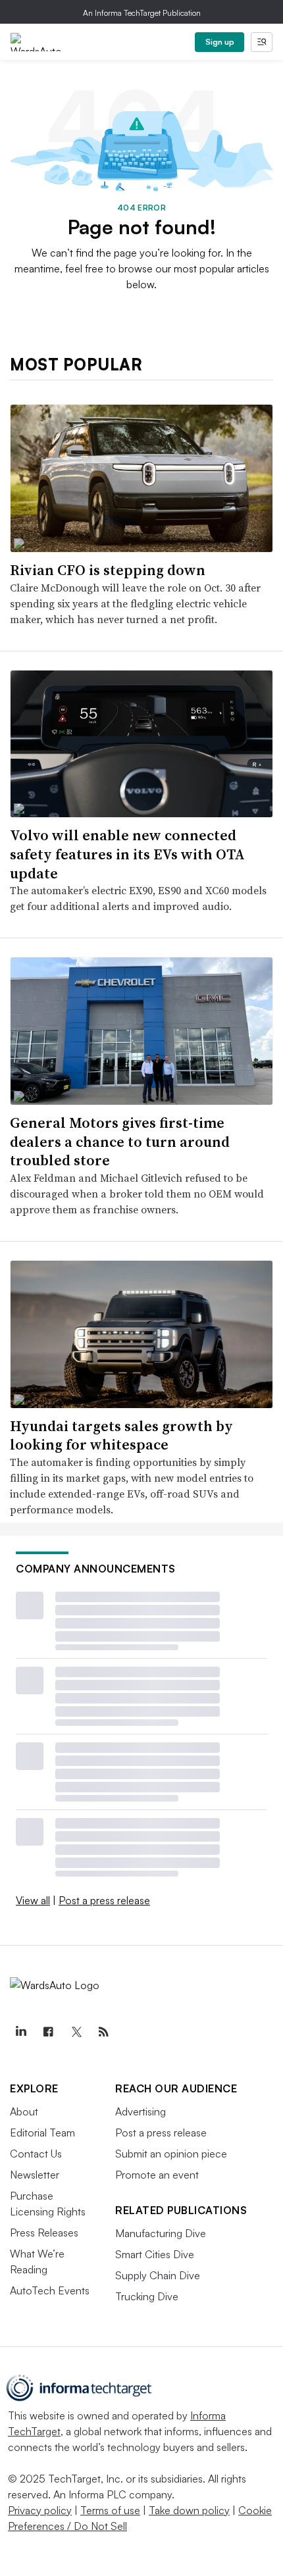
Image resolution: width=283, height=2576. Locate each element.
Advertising (141, 2111)
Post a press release (104, 1900)
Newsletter (35, 2175)
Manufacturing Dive (161, 2233)
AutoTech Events (50, 2290)
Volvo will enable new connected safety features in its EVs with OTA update (127, 854)
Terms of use (110, 2510)
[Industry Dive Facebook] (48, 2032)
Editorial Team (42, 2133)
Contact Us (36, 2154)
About (24, 2111)
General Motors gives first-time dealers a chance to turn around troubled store (120, 1141)
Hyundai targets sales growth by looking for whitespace (121, 1435)
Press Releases (44, 2233)
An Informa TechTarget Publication (142, 13)
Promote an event (157, 2175)
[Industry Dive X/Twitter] (76, 2032)
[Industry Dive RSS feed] (103, 2032)
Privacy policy (40, 2510)
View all (33, 1900)
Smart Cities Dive (155, 2254)
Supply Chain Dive (158, 2275)
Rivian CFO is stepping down (108, 570)
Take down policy (189, 2510)
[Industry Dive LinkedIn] (20, 2032)
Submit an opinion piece (171, 2154)
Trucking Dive (147, 2296)
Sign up (220, 42)
